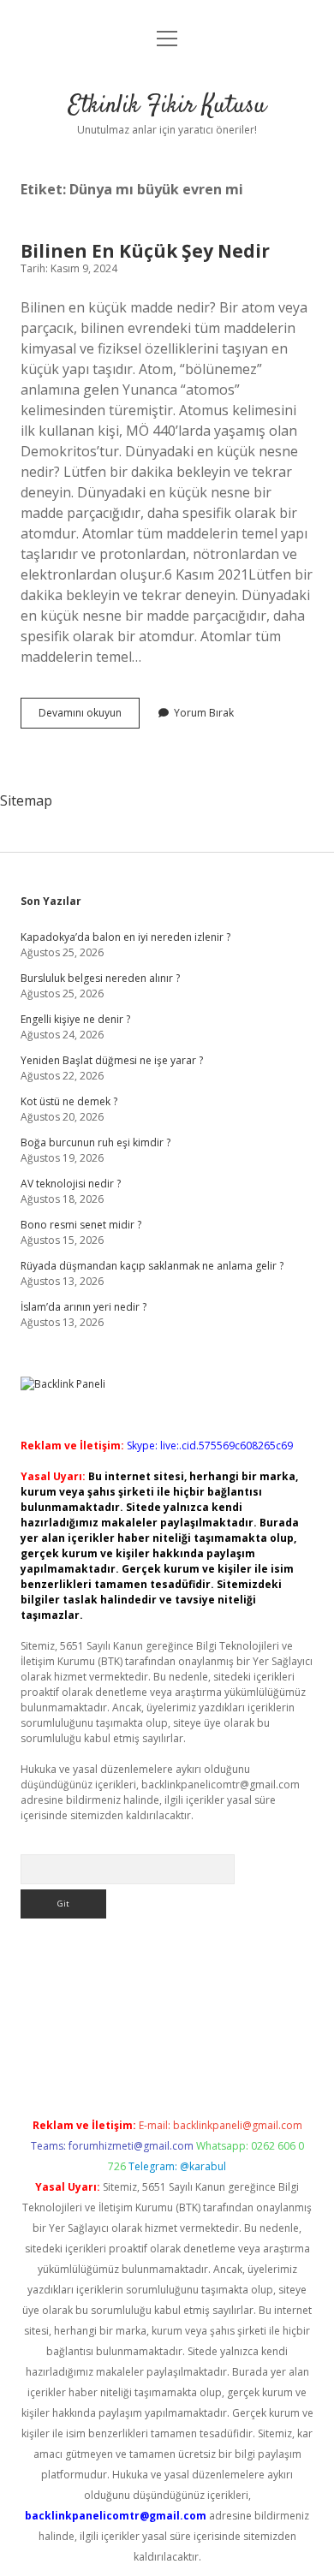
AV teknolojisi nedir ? (71, 1184)
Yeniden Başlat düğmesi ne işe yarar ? (112, 1060)
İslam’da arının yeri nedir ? (83, 1307)
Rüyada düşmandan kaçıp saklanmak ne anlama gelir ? (152, 1266)
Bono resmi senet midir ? (81, 1225)
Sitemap (26, 800)
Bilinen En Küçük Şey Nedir (145, 251)
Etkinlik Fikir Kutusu (167, 106)
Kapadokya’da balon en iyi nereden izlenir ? (125, 937)
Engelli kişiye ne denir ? (75, 1019)
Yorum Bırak (204, 713)
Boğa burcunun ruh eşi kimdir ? (95, 1142)
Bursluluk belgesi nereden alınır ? (100, 978)
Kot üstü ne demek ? (69, 1101)
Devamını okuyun (89, 717)
